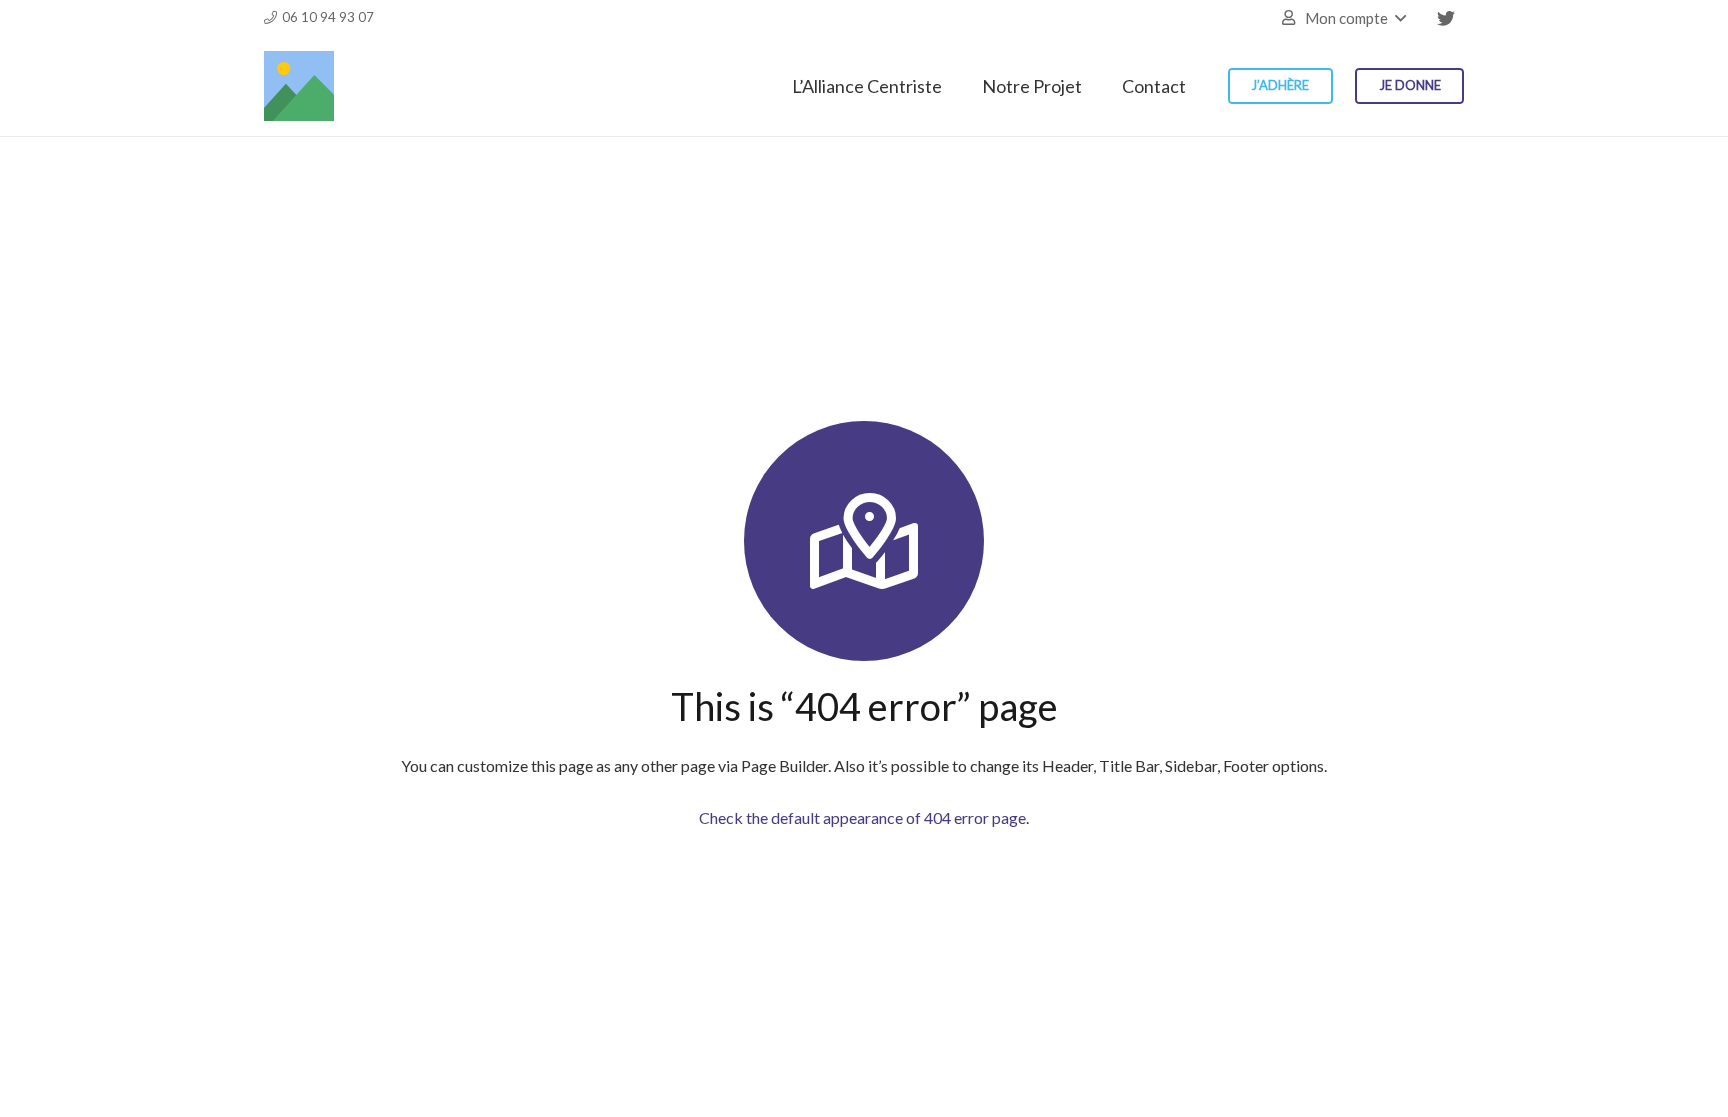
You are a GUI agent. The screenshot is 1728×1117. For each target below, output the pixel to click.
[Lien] (299, 86)
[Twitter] (1446, 18)
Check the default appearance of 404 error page (862, 817)
